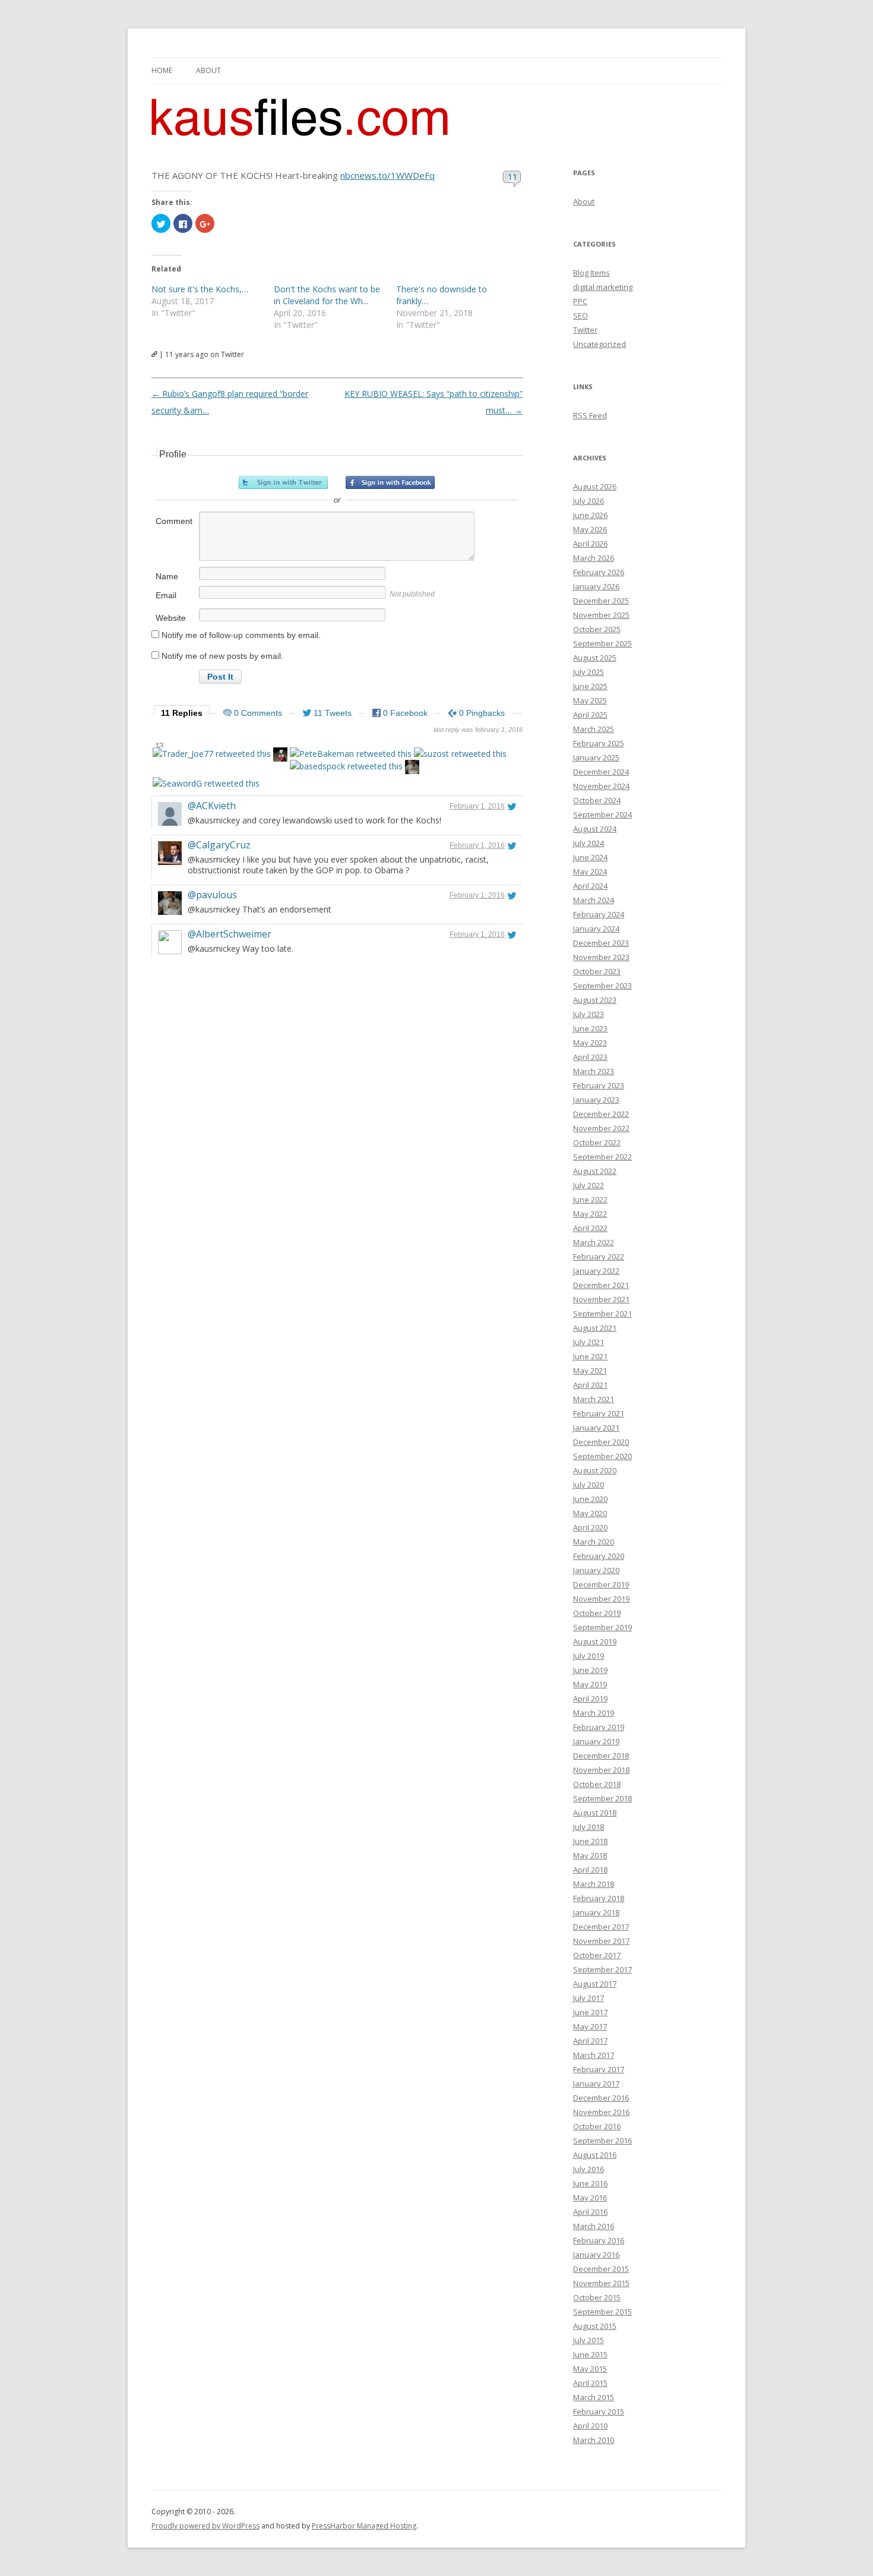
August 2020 (595, 1470)
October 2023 (597, 971)
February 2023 (599, 1085)
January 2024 (596, 929)
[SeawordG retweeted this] (206, 783)
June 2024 (590, 857)
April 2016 (590, 2212)
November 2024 (601, 786)
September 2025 (602, 643)
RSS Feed (590, 415)
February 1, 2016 (477, 806)
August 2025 (595, 658)
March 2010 (594, 2440)
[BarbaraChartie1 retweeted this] (280, 756)
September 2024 (602, 815)
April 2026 (590, 544)
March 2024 (594, 900)
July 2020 (589, 1485)
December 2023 (601, 943)
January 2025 (596, 757)
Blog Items (592, 273)
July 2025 (589, 672)
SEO (581, 315)
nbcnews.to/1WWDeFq (388, 175)
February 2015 (599, 2411)
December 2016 (601, 2098)
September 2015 (602, 2312)
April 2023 (590, 1057)
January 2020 (596, 1570)
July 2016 (589, 2169)
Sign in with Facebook (390, 482)
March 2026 (594, 558)
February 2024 (599, 914)
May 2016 (590, 2198)
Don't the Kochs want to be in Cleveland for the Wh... (327, 295)
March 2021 (594, 1399)
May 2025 (590, 700)
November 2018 (601, 1770)
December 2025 (601, 601)
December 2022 (601, 1114)
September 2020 (602, 1456)
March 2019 (594, 1713)
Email (166, 595)
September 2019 (602, 1627)
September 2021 (602, 1314)
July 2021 (589, 1342)
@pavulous (212, 895)
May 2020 (590, 1513)
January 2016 (596, 2255)
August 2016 (595, 2155)
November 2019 (601, 1599)
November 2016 (601, 2112)
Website (171, 618)
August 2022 (595, 1171)
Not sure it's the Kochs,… (200, 289)
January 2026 (596, 586)
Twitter (585, 330)
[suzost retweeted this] (460, 754)
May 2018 (590, 1855)
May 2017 (590, 2026)
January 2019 (596, 1741)
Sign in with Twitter (283, 482)
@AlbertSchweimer (230, 934)
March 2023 (594, 1071)
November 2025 (601, 615)
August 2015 (595, 2326)
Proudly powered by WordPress (205, 2526)
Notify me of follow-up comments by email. (241, 635)
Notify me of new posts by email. (222, 656)
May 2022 (590, 1214)
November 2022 (601, 1128)
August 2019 (595, 1641)
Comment (174, 521)
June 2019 (590, 1670)
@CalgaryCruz (219, 845)
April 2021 (590, 1385)
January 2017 (596, 2083)
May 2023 (590, 1043)
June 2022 (590, 1199)
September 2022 (602, 1157)
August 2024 (595, 829)
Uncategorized (600, 344)
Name (167, 576)
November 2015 (601, 2283)
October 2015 (597, 2297)
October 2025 (597, 629)
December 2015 (601, 2269)
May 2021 (590, 1371)
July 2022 (589, 1185)
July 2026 (589, 501)
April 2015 (590, 2383)
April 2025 (590, 715)
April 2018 (590, 1870)
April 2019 (590, 1699)
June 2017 (590, 2012)
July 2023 (589, 1014)
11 (513, 176)
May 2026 (590, 529)
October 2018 (597, 1784)
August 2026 (595, 487)
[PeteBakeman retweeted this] (351, 754)
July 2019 (589, 1656)
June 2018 (590, 1841)
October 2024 (597, 800)
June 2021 (590, 1356)
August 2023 (595, 1000)
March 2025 (594, 729)
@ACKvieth (212, 806)
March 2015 (594, 2397)
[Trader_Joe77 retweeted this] (212, 754)
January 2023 (596, 1100)
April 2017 (590, 2041)
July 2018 (589, 1827)
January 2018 (596, 1912)
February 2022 (599, 1257)
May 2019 (590, 1684)
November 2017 (601, 1941)
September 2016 (602, 2141)
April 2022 (590, 1228)
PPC (580, 301)
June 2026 (590, 515)
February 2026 (599, 572)
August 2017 (595, 1984)
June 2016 (590, 2183)
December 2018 (601, 1756)
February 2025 (599, 743)
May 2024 (590, 872)
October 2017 (597, 1955)
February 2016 (599, 2240)
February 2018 (599, 1898)
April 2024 (590, 886)
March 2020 (594, 1542)
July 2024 (589, 843)
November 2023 (601, 957)
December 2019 (601, 1584)
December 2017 (601, 1927)
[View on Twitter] (512, 806)
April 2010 (590, 2426)
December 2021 (601, 1285)
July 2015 (589, 2340)
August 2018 (595, 1813)
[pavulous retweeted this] (412, 768)
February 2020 (599, 1556)
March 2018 (594, 1884)
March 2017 (594, 2055)
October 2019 (597, 1613)
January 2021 (596, 1428)
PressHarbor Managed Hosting (364, 2526)
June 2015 (590, 2354)
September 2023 (602, 986)
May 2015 (590, 2369)
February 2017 (599, 2069)
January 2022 (596, 1271)
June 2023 (590, 1028)
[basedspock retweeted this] (346, 766)
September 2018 (602, 1798)
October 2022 (597, 1142)
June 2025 (590, 686)
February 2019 (599, 1727)
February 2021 (599, 1413)
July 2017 (589, 1998)
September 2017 (602, 1969)
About (208, 70)
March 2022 (594, 1242)
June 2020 (590, 1499)
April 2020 (590, 1527)
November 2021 (601, 1299)
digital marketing (603, 287)
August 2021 (595, 1328)
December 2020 (601, 1442)
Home (162, 70)
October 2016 (597, 2126)
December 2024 (601, 772)
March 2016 (594, 2226)
